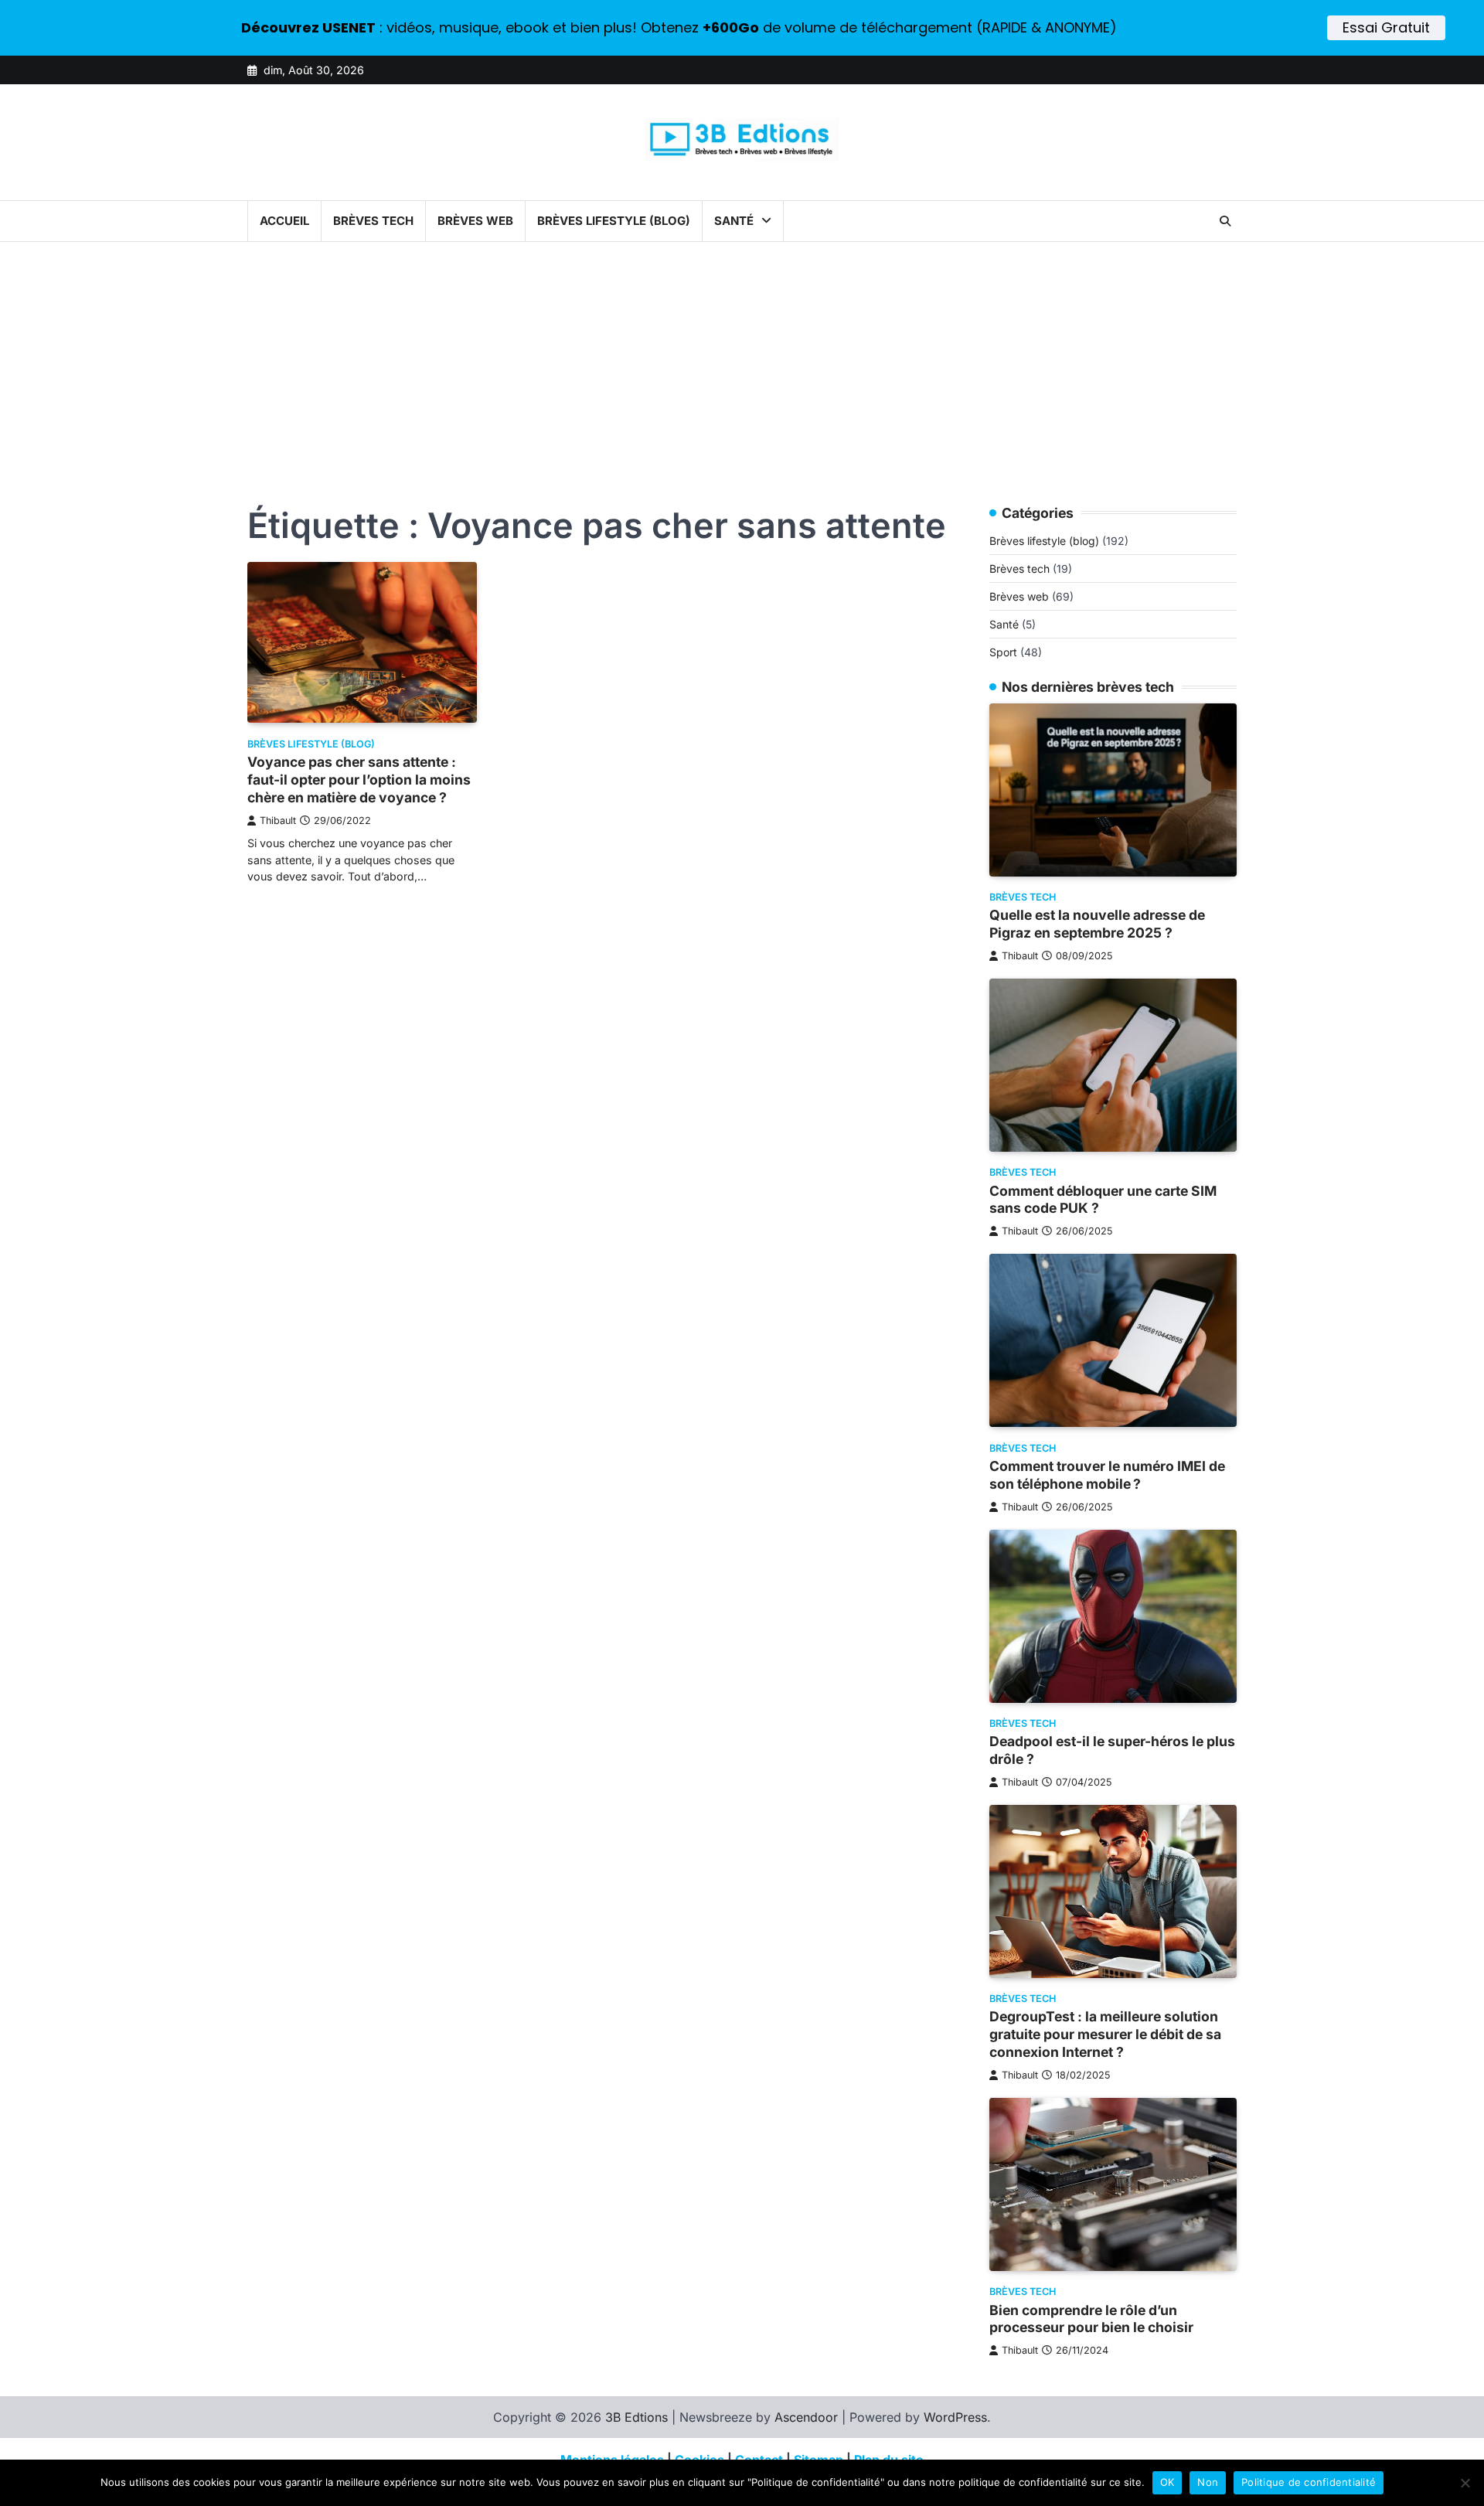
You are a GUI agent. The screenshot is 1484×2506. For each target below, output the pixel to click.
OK (1167, 2482)
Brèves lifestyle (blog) (614, 221)
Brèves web (475, 221)
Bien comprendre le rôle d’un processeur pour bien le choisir (1091, 2319)
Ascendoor (806, 2417)
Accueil (284, 221)
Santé (734, 221)
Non (1208, 2482)
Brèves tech (373, 221)
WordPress (955, 2417)
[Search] (1225, 221)
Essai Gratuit (1386, 27)
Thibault (278, 821)
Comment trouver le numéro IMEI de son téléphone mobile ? (1107, 1475)
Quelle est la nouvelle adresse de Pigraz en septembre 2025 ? (1097, 924)
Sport (1003, 653)
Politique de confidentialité (1309, 2482)
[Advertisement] (742, 358)
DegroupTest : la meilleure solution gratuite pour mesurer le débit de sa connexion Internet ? (1105, 2035)
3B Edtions (636, 2417)
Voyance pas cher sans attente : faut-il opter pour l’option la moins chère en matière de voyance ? (359, 780)
